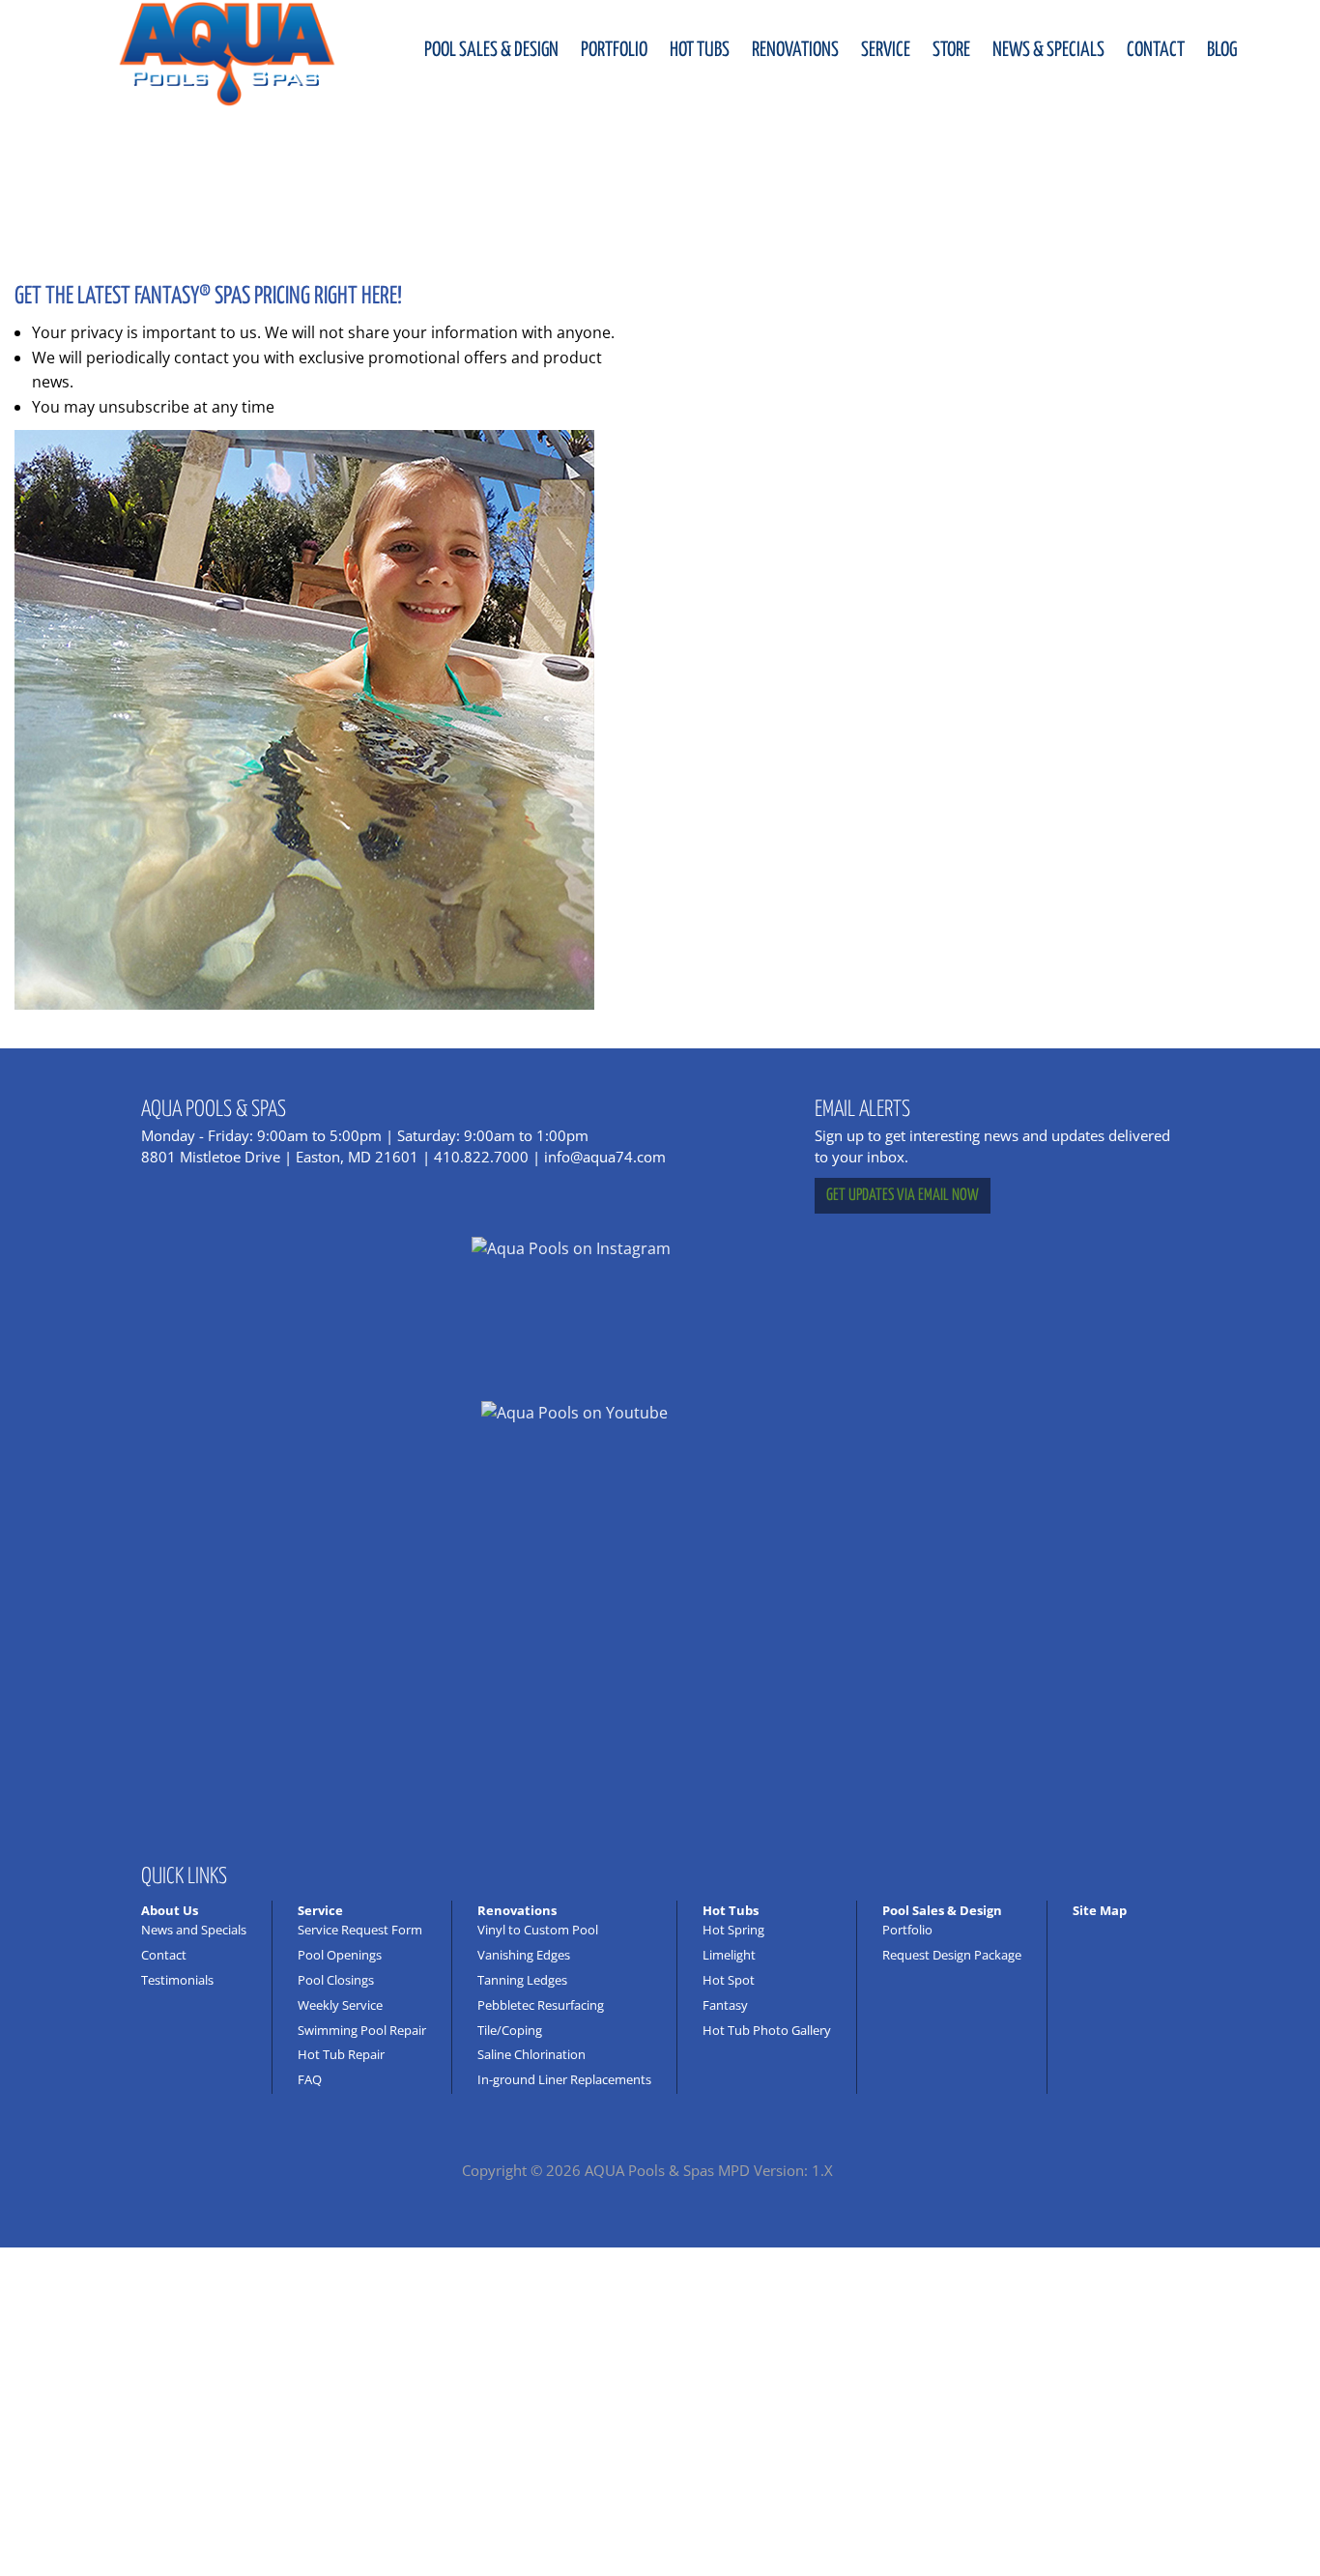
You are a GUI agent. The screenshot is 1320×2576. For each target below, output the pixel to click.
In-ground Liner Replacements (564, 2079)
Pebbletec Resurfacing (541, 2005)
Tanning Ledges (522, 1980)
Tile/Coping (510, 2030)
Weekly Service (340, 2005)
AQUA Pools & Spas (649, 2170)
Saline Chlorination (531, 2054)
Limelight (729, 1955)
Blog (1222, 50)
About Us (170, 1910)
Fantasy (725, 2005)
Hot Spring (733, 1930)
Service (886, 50)
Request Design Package (952, 1955)
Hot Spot (729, 1980)
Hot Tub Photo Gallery (767, 2030)
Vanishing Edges (524, 1955)
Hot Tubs (700, 50)
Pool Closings (336, 1980)
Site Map (1100, 1910)
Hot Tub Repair (341, 2054)
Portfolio (614, 50)
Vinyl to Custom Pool (538, 1930)
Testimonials (177, 1980)
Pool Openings (340, 1955)
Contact (1156, 50)
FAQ (310, 2079)
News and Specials (194, 1930)
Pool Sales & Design (491, 50)
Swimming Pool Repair (362, 2030)
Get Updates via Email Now (903, 1196)
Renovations (795, 50)
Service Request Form (360, 1930)
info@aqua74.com (605, 1157)
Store (951, 50)
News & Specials (1048, 50)
